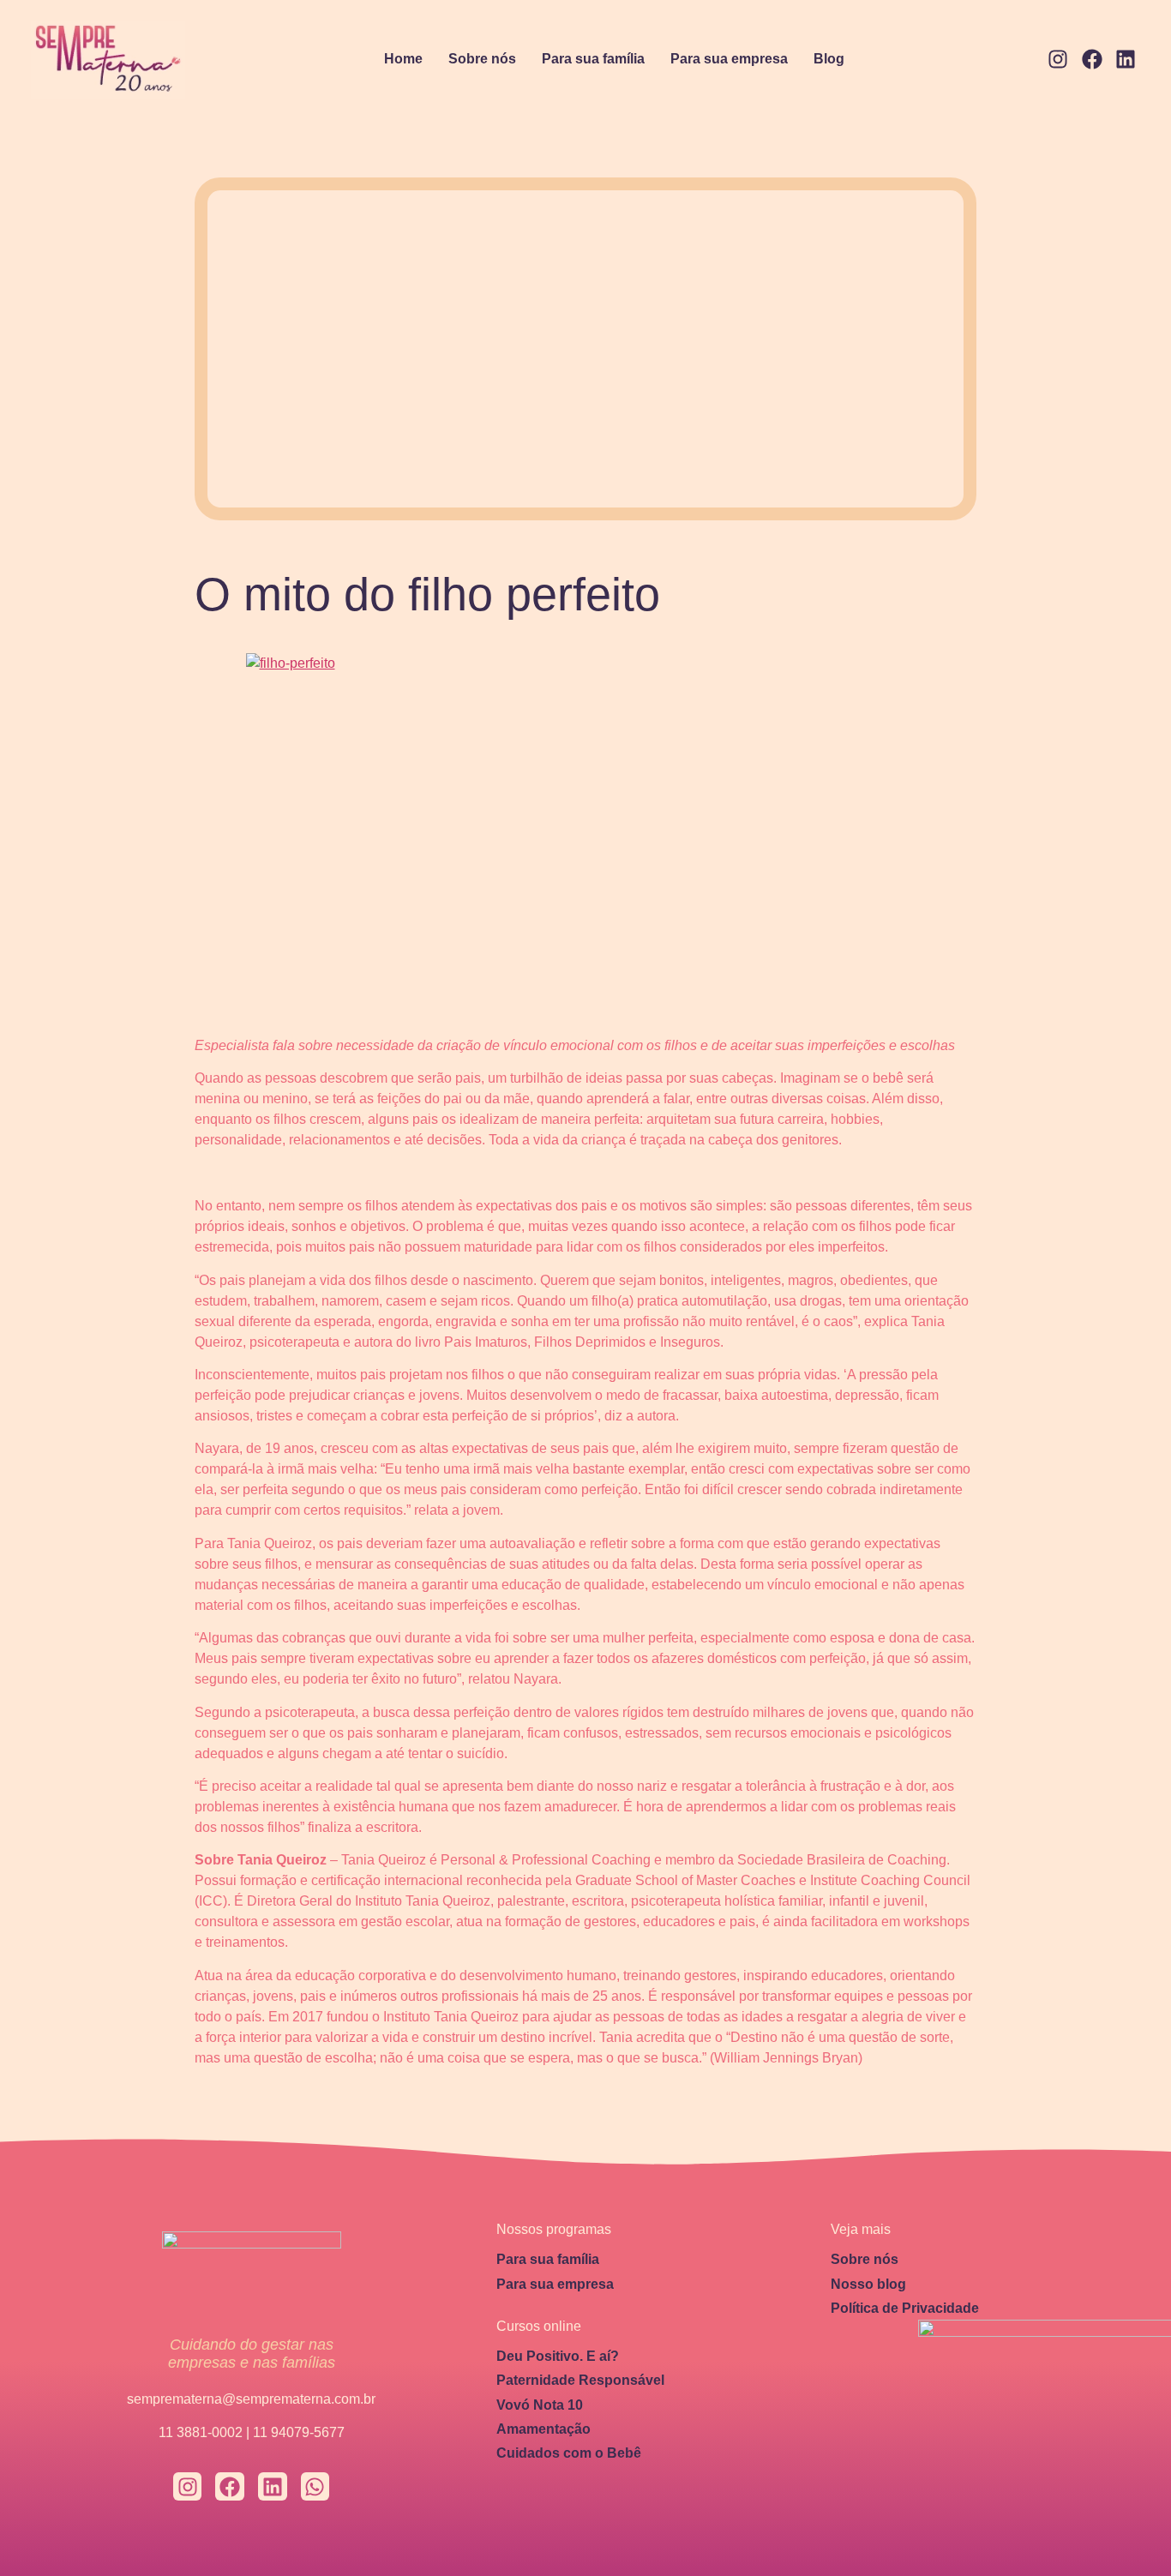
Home (403, 59)
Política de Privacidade (905, 2308)
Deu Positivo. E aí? (558, 2356)
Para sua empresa (729, 59)
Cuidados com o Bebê (569, 2453)
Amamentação (543, 2429)
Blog (829, 59)
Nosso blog (868, 2284)
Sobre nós (482, 59)
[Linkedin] (1126, 60)
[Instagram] (1058, 60)
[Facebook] (1092, 60)
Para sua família (593, 59)
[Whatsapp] (315, 2487)
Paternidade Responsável (580, 2380)
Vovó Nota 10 (540, 2405)
